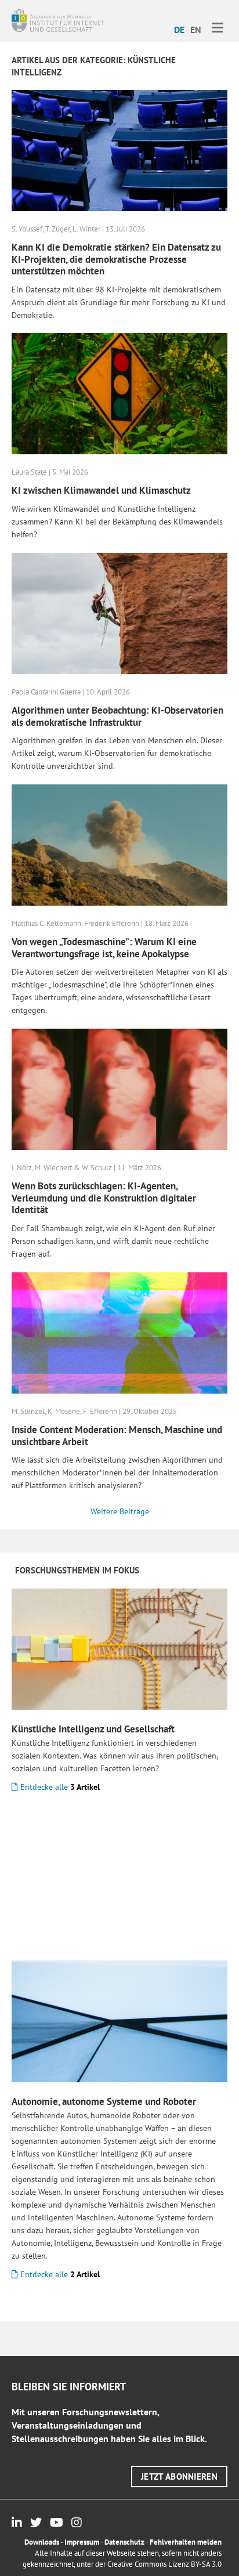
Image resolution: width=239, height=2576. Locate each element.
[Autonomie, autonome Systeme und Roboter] (119, 2020)
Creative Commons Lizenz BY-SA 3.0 (164, 2564)
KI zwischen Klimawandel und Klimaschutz (101, 490)
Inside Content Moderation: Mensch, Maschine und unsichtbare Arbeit (117, 1435)
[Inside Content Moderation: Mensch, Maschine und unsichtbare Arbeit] (119, 1332)
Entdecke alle (59, 1787)
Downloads (42, 2542)
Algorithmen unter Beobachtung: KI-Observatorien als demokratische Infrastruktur (117, 716)
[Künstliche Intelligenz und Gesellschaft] (119, 1648)
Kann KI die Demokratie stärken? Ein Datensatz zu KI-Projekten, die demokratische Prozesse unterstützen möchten (116, 259)
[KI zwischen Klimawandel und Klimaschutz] (119, 393)
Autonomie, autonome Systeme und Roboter (104, 2101)
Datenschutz (124, 2542)
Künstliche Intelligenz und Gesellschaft (93, 1729)
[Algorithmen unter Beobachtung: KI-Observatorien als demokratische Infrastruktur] (119, 613)
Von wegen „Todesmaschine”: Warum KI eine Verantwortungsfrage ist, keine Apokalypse (104, 947)
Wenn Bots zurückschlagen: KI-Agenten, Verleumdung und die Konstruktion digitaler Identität (104, 1198)
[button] (179, 2476)
